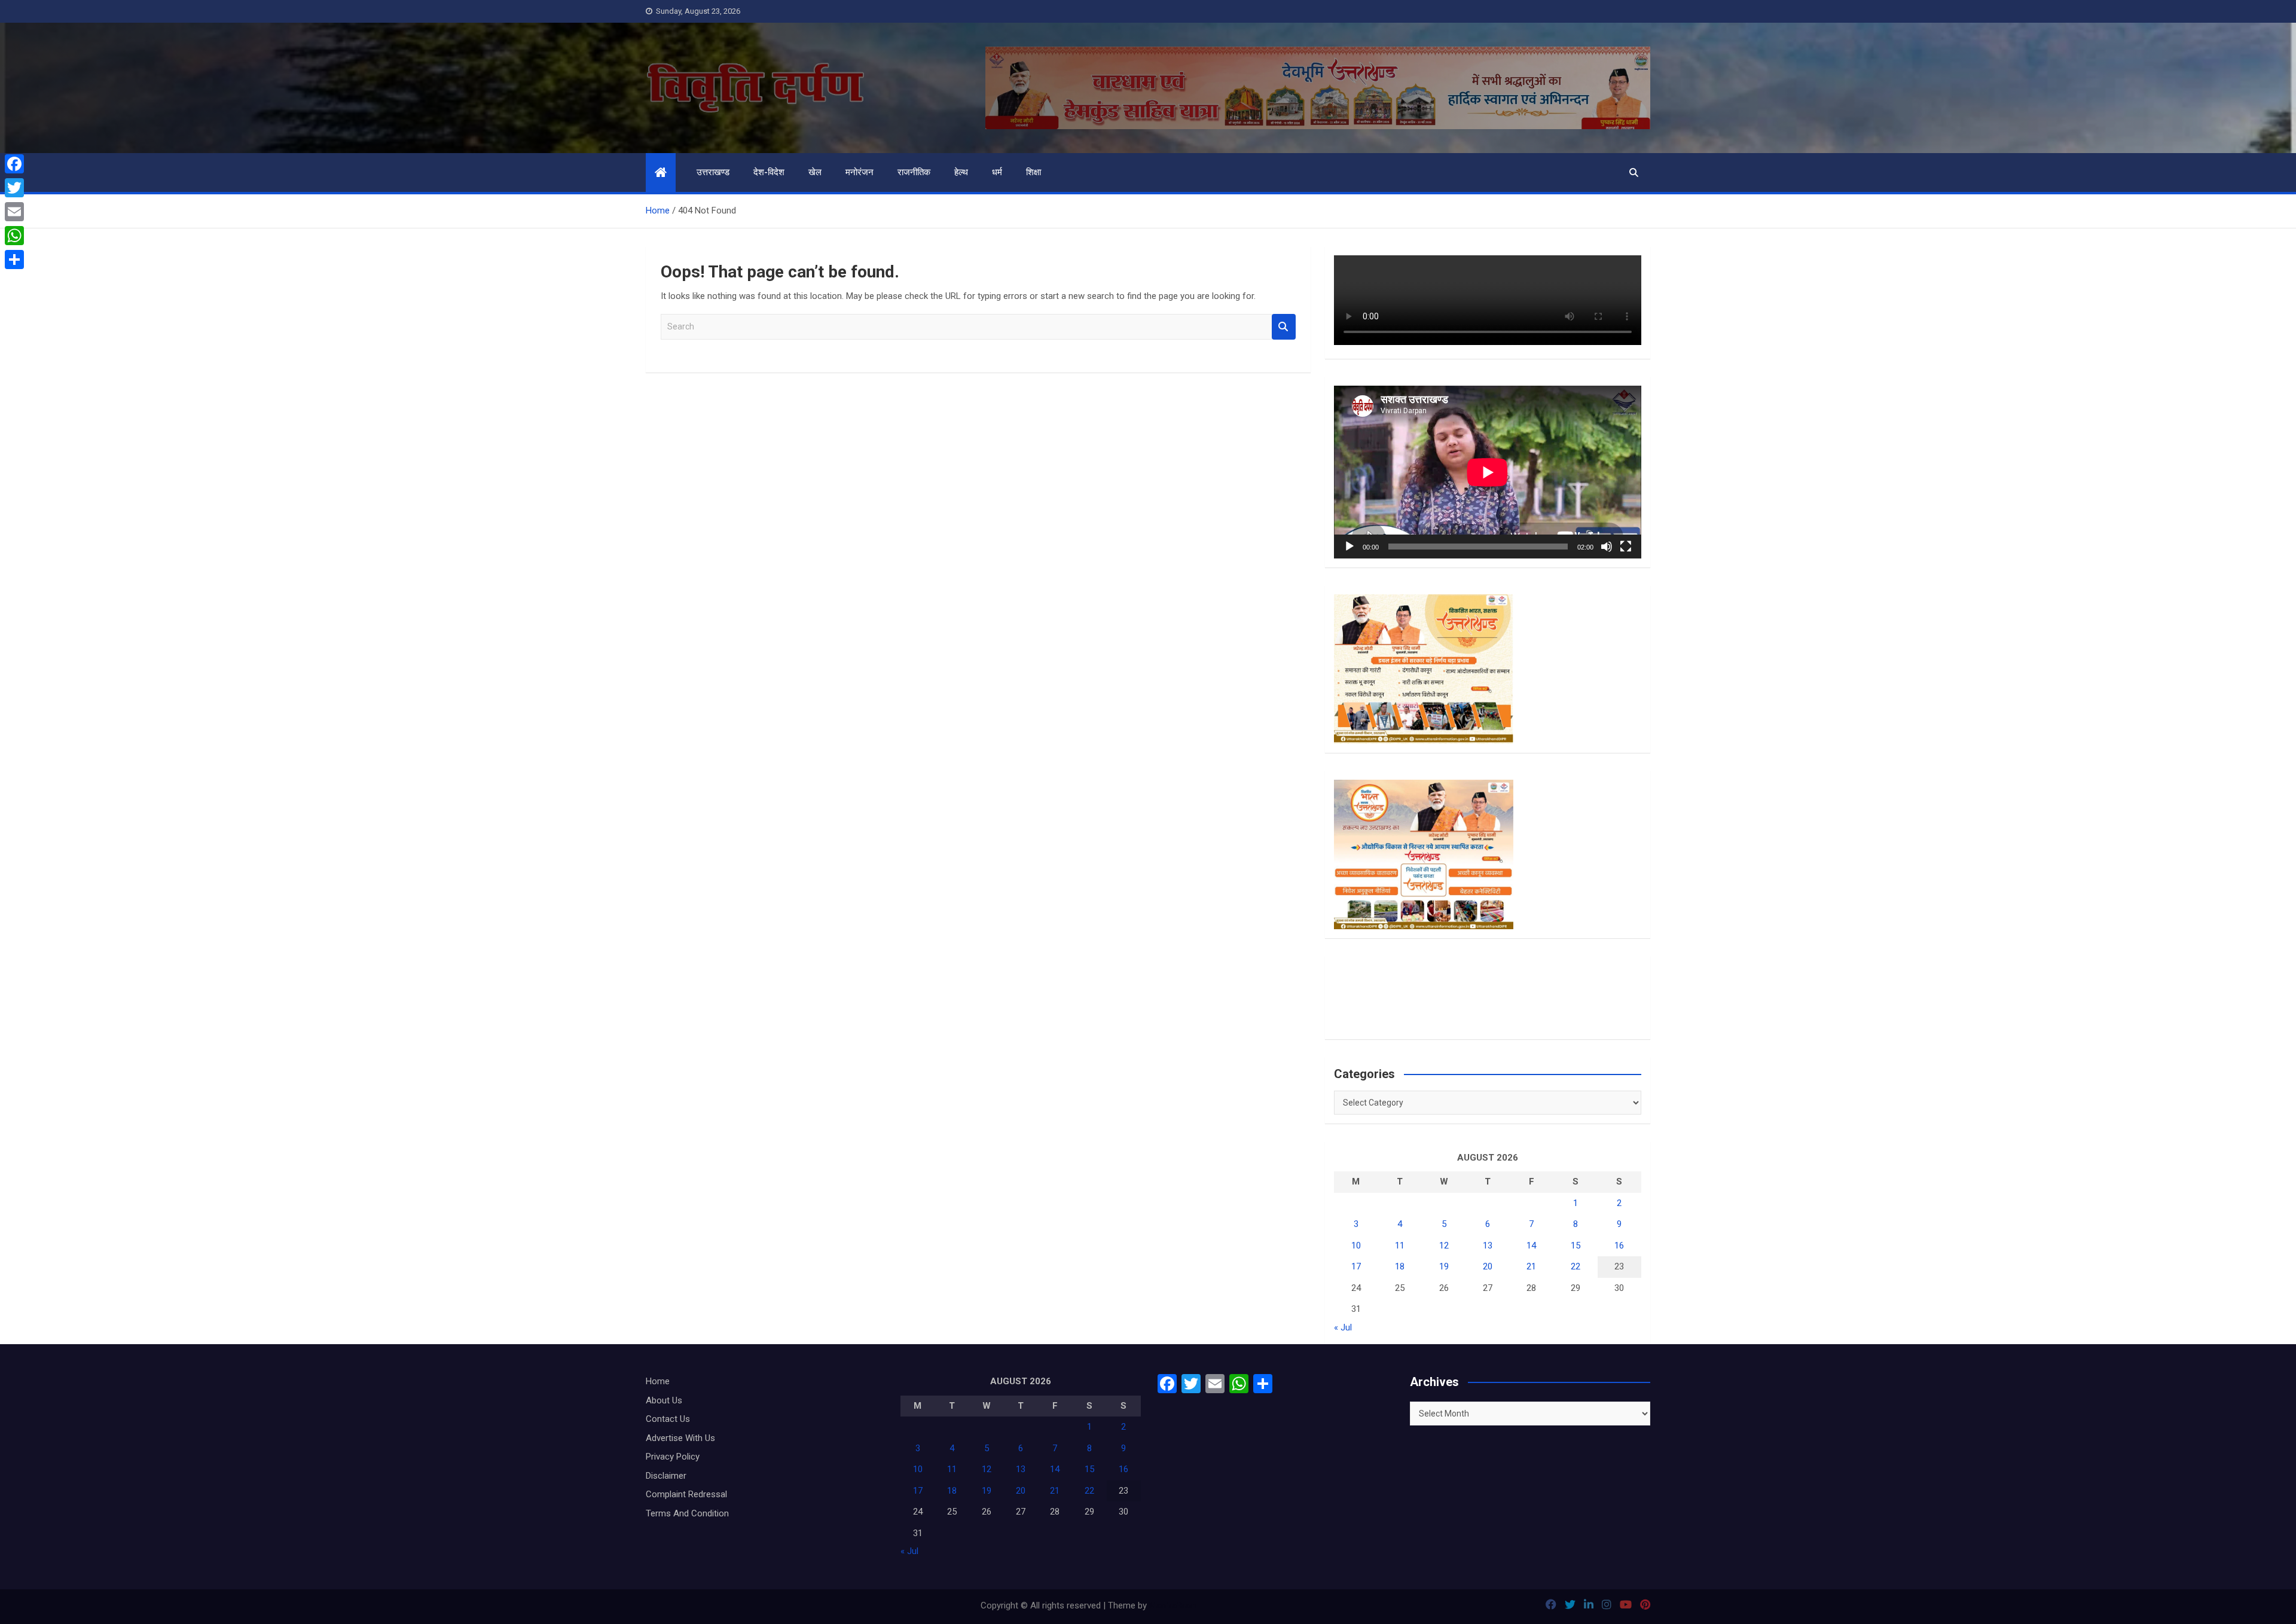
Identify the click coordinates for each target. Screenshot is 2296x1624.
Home (658, 1381)
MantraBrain (1173, 1605)
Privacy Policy (673, 1457)
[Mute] (1607, 547)
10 (1356, 1246)
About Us (664, 1400)
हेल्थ (961, 172)
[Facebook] (14, 164)
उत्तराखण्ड (713, 172)
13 (1488, 1246)
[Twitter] (14, 188)
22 (1576, 1266)
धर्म (997, 172)
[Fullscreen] (1626, 547)
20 (1488, 1266)
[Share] (14, 260)
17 (1356, 1266)
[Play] (1349, 547)
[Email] (14, 212)
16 (1619, 1246)
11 (1400, 1246)
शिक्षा (1033, 172)
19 (1444, 1266)
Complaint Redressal (686, 1494)
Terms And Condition (687, 1513)
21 (1531, 1266)
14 (1531, 1246)
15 (1576, 1246)
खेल (815, 172)
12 (1444, 1246)
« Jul (1343, 1327)
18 (1400, 1266)
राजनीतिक (914, 172)
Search (1284, 327)
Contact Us (668, 1419)
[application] (1488, 472)
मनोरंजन (860, 172)
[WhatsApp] (14, 236)
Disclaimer (666, 1476)
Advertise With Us (680, 1438)
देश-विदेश (769, 172)
